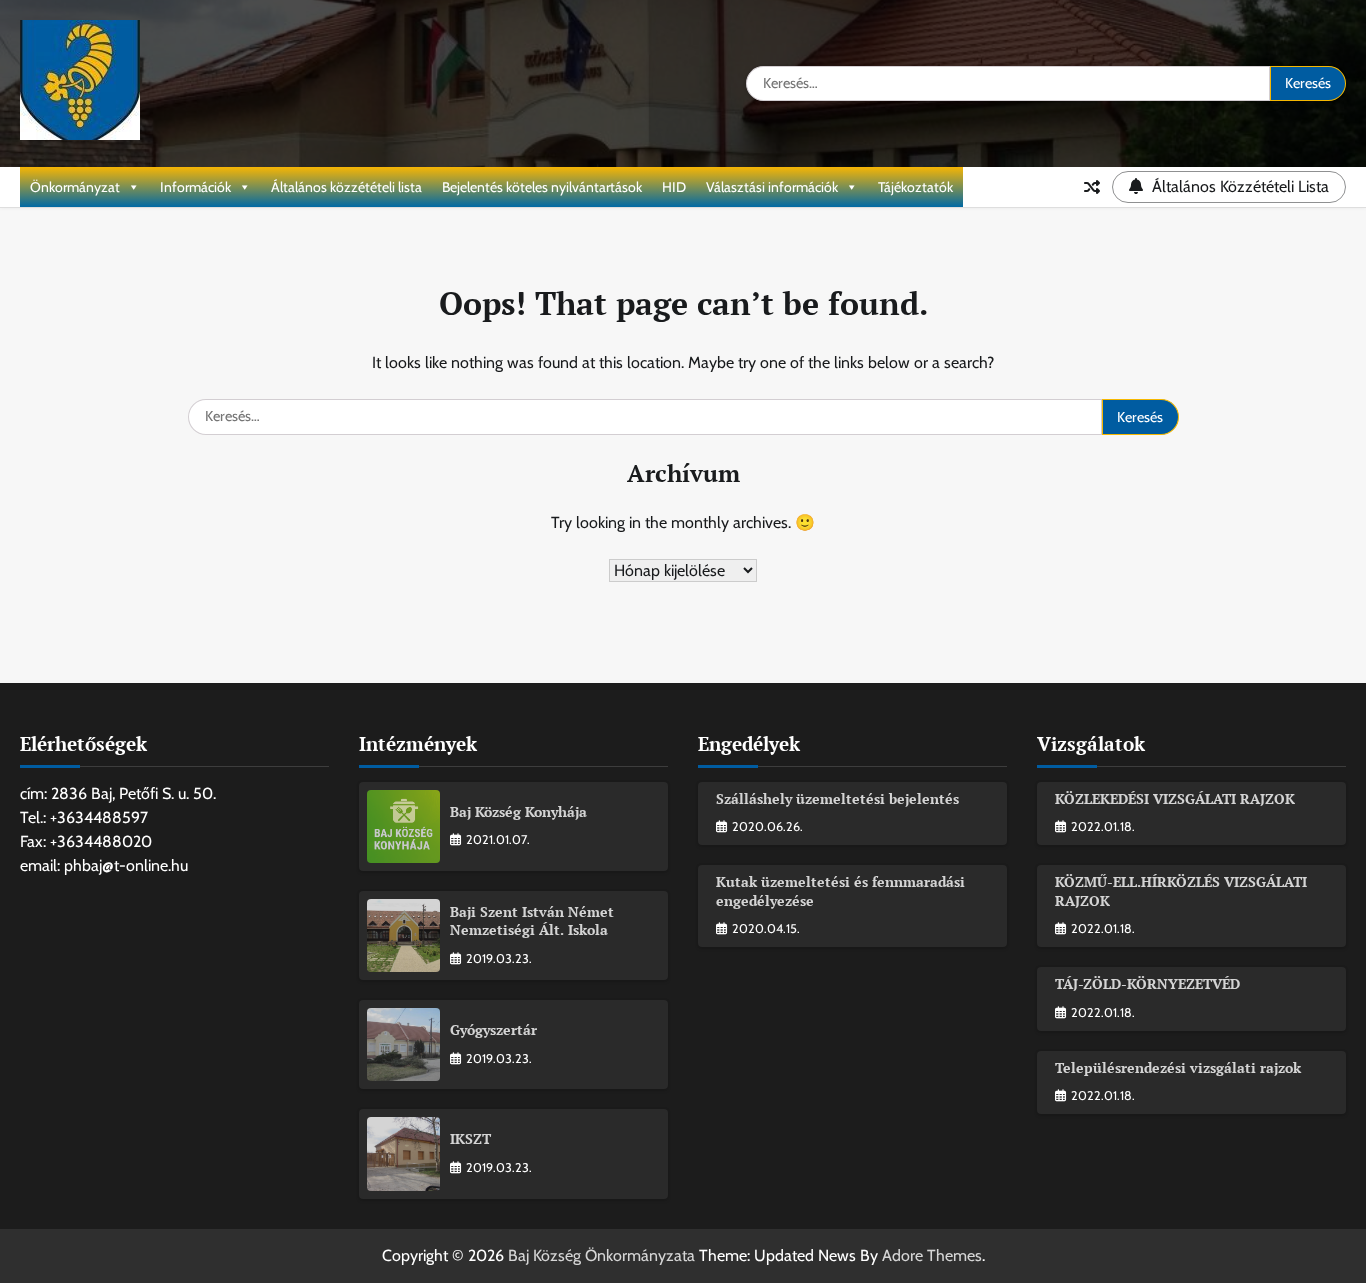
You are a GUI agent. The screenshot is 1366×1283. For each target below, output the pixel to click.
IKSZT (470, 1138)
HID (674, 187)
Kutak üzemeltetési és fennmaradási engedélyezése (840, 891)
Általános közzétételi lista (346, 187)
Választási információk (772, 187)
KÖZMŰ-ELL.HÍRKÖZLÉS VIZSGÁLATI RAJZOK (1181, 891)
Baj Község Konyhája (518, 811)
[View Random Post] (1092, 187)
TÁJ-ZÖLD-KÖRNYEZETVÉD (1147, 983)
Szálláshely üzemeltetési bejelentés (837, 798)
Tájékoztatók (915, 187)
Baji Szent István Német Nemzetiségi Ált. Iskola (532, 921)
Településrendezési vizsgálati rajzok (1178, 1067)
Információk (195, 187)
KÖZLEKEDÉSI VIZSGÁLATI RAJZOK (1175, 798)
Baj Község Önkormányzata (601, 1255)
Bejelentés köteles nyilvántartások (542, 187)
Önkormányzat (75, 187)
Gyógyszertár (493, 1029)
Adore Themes (932, 1255)
